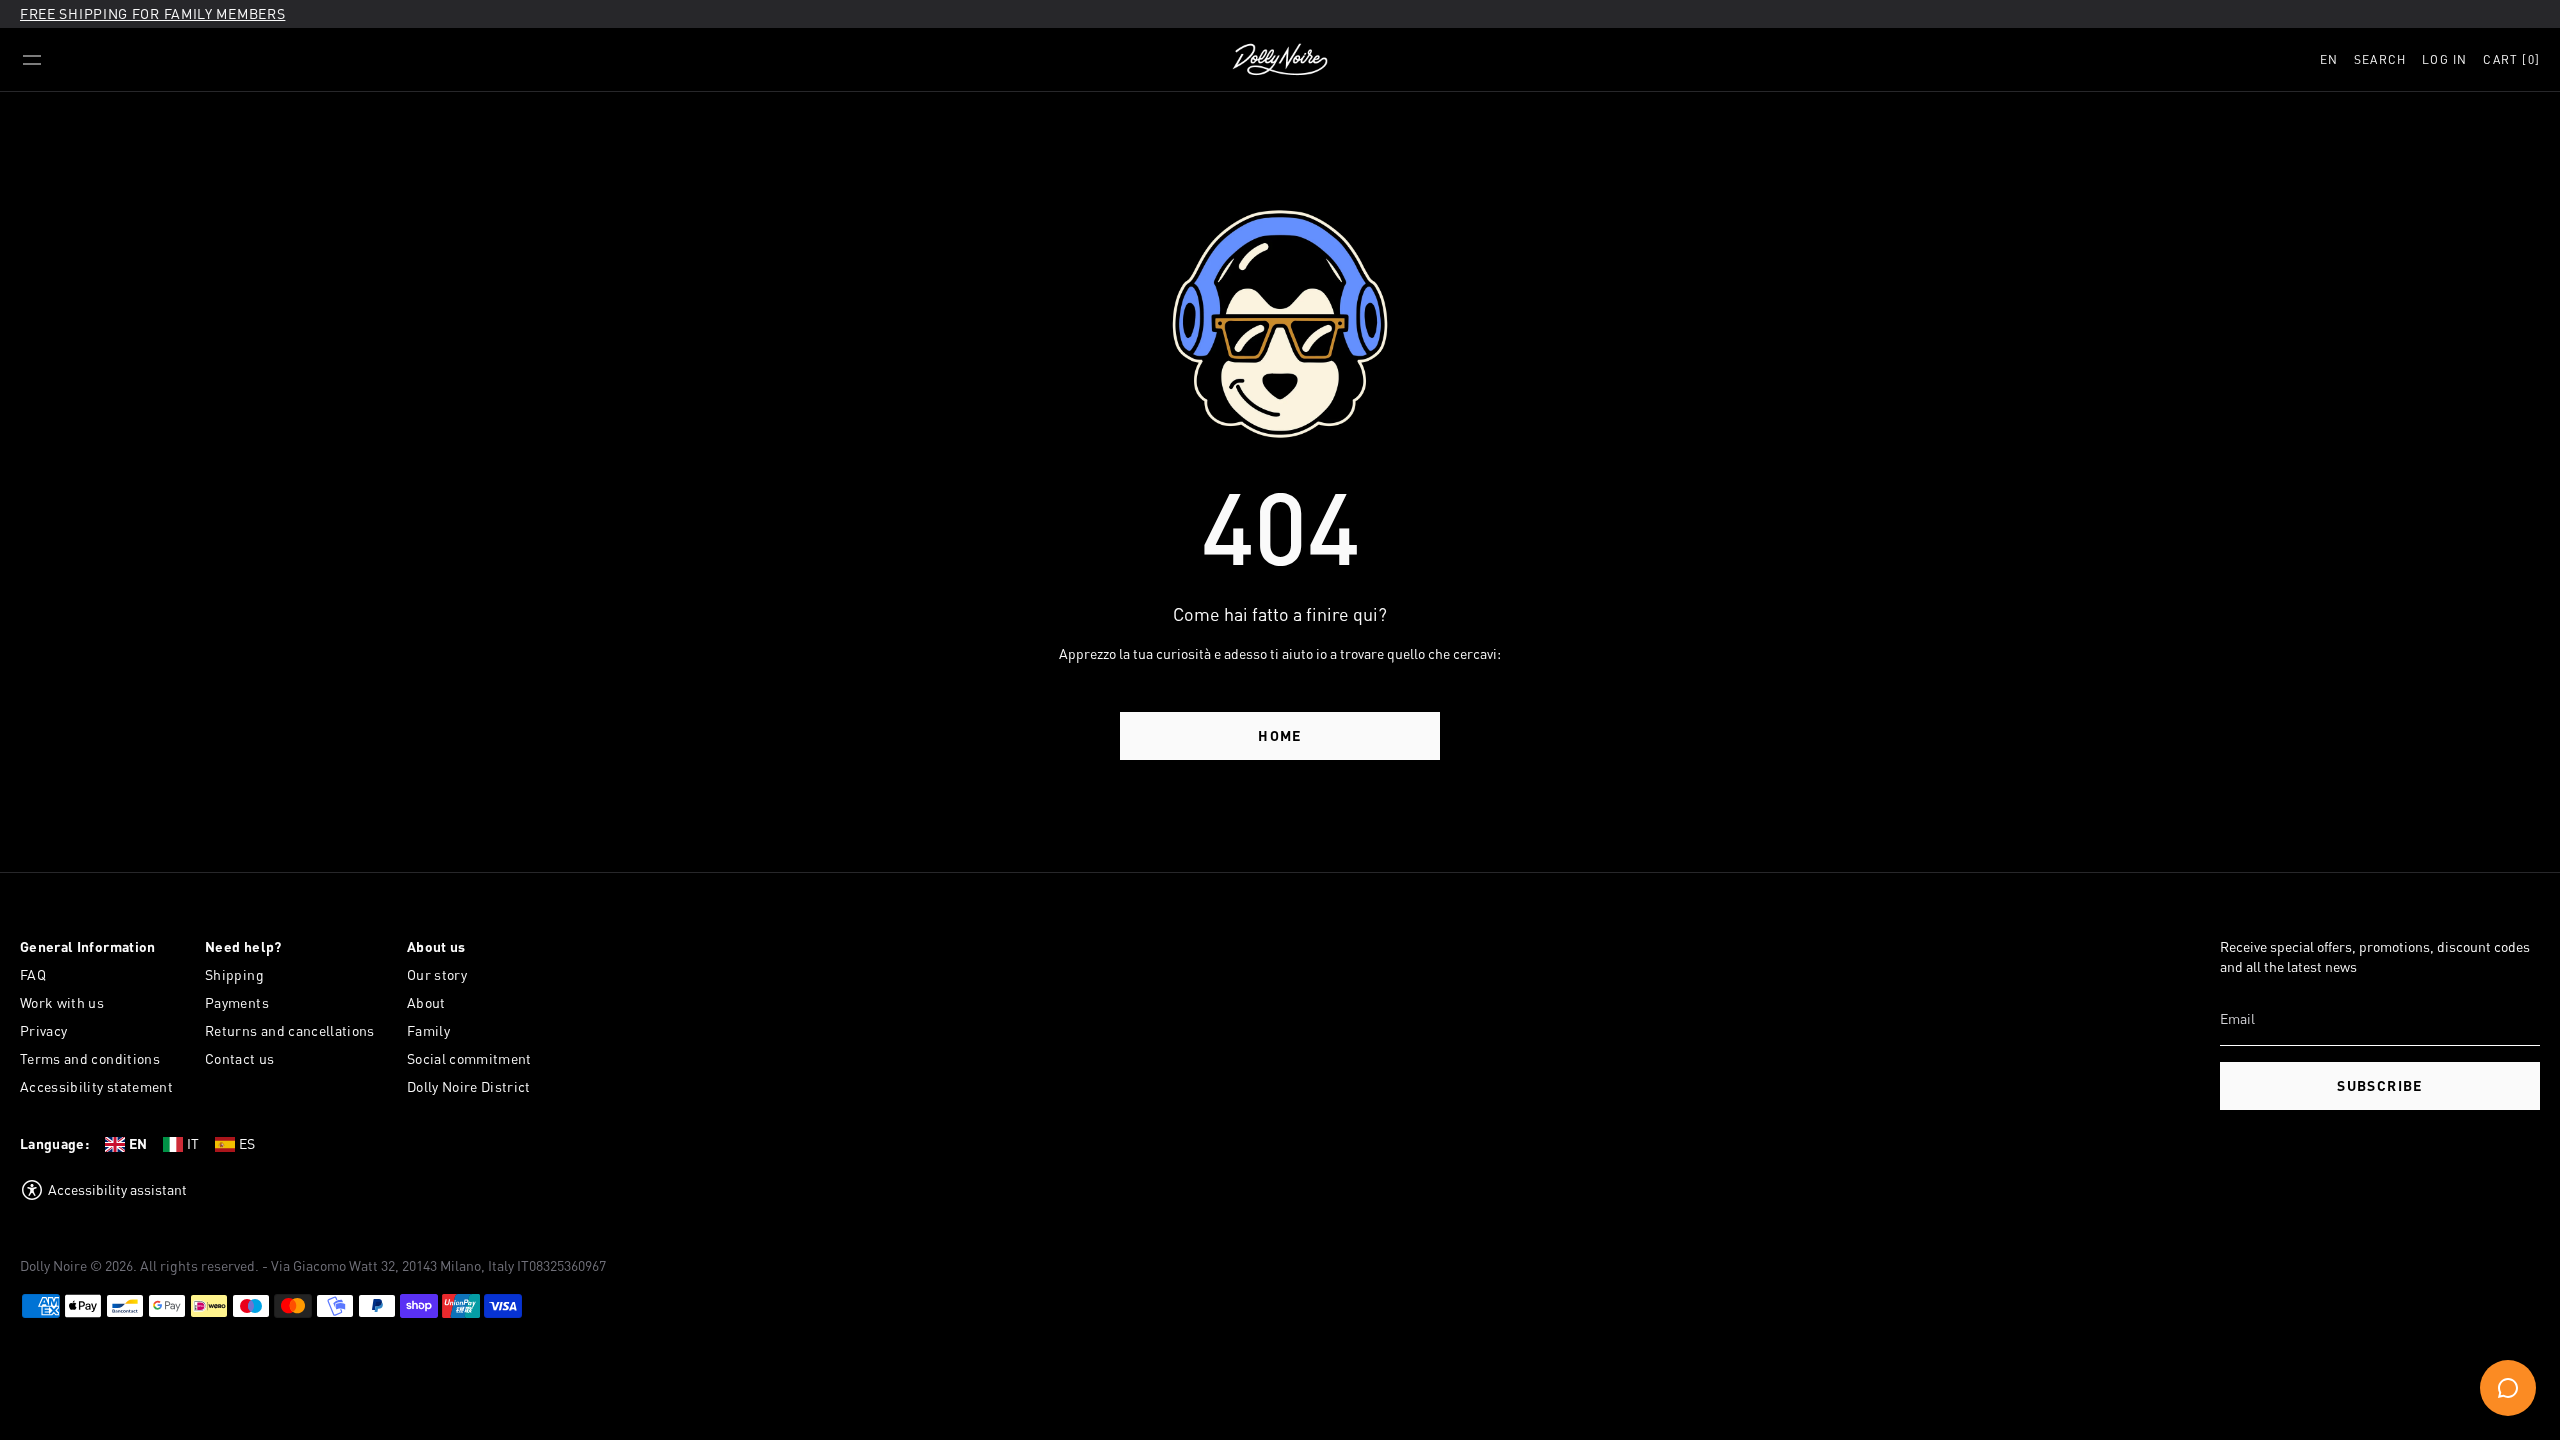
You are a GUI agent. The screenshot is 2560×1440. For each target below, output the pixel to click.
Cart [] (2511, 59)
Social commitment (469, 1058)
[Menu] (32, 60)
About (426, 1002)
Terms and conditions (90, 1058)
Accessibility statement (96, 1086)
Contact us (240, 1058)
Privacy (43, 1030)
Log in (2444, 59)
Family (428, 1030)
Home (1280, 735)
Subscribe (2380, 1085)
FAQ (33, 974)
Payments (237, 1002)
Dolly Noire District (469, 1086)
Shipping (234, 974)
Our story (437, 974)
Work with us (62, 1002)
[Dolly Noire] (1280, 60)
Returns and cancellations (290, 1030)
